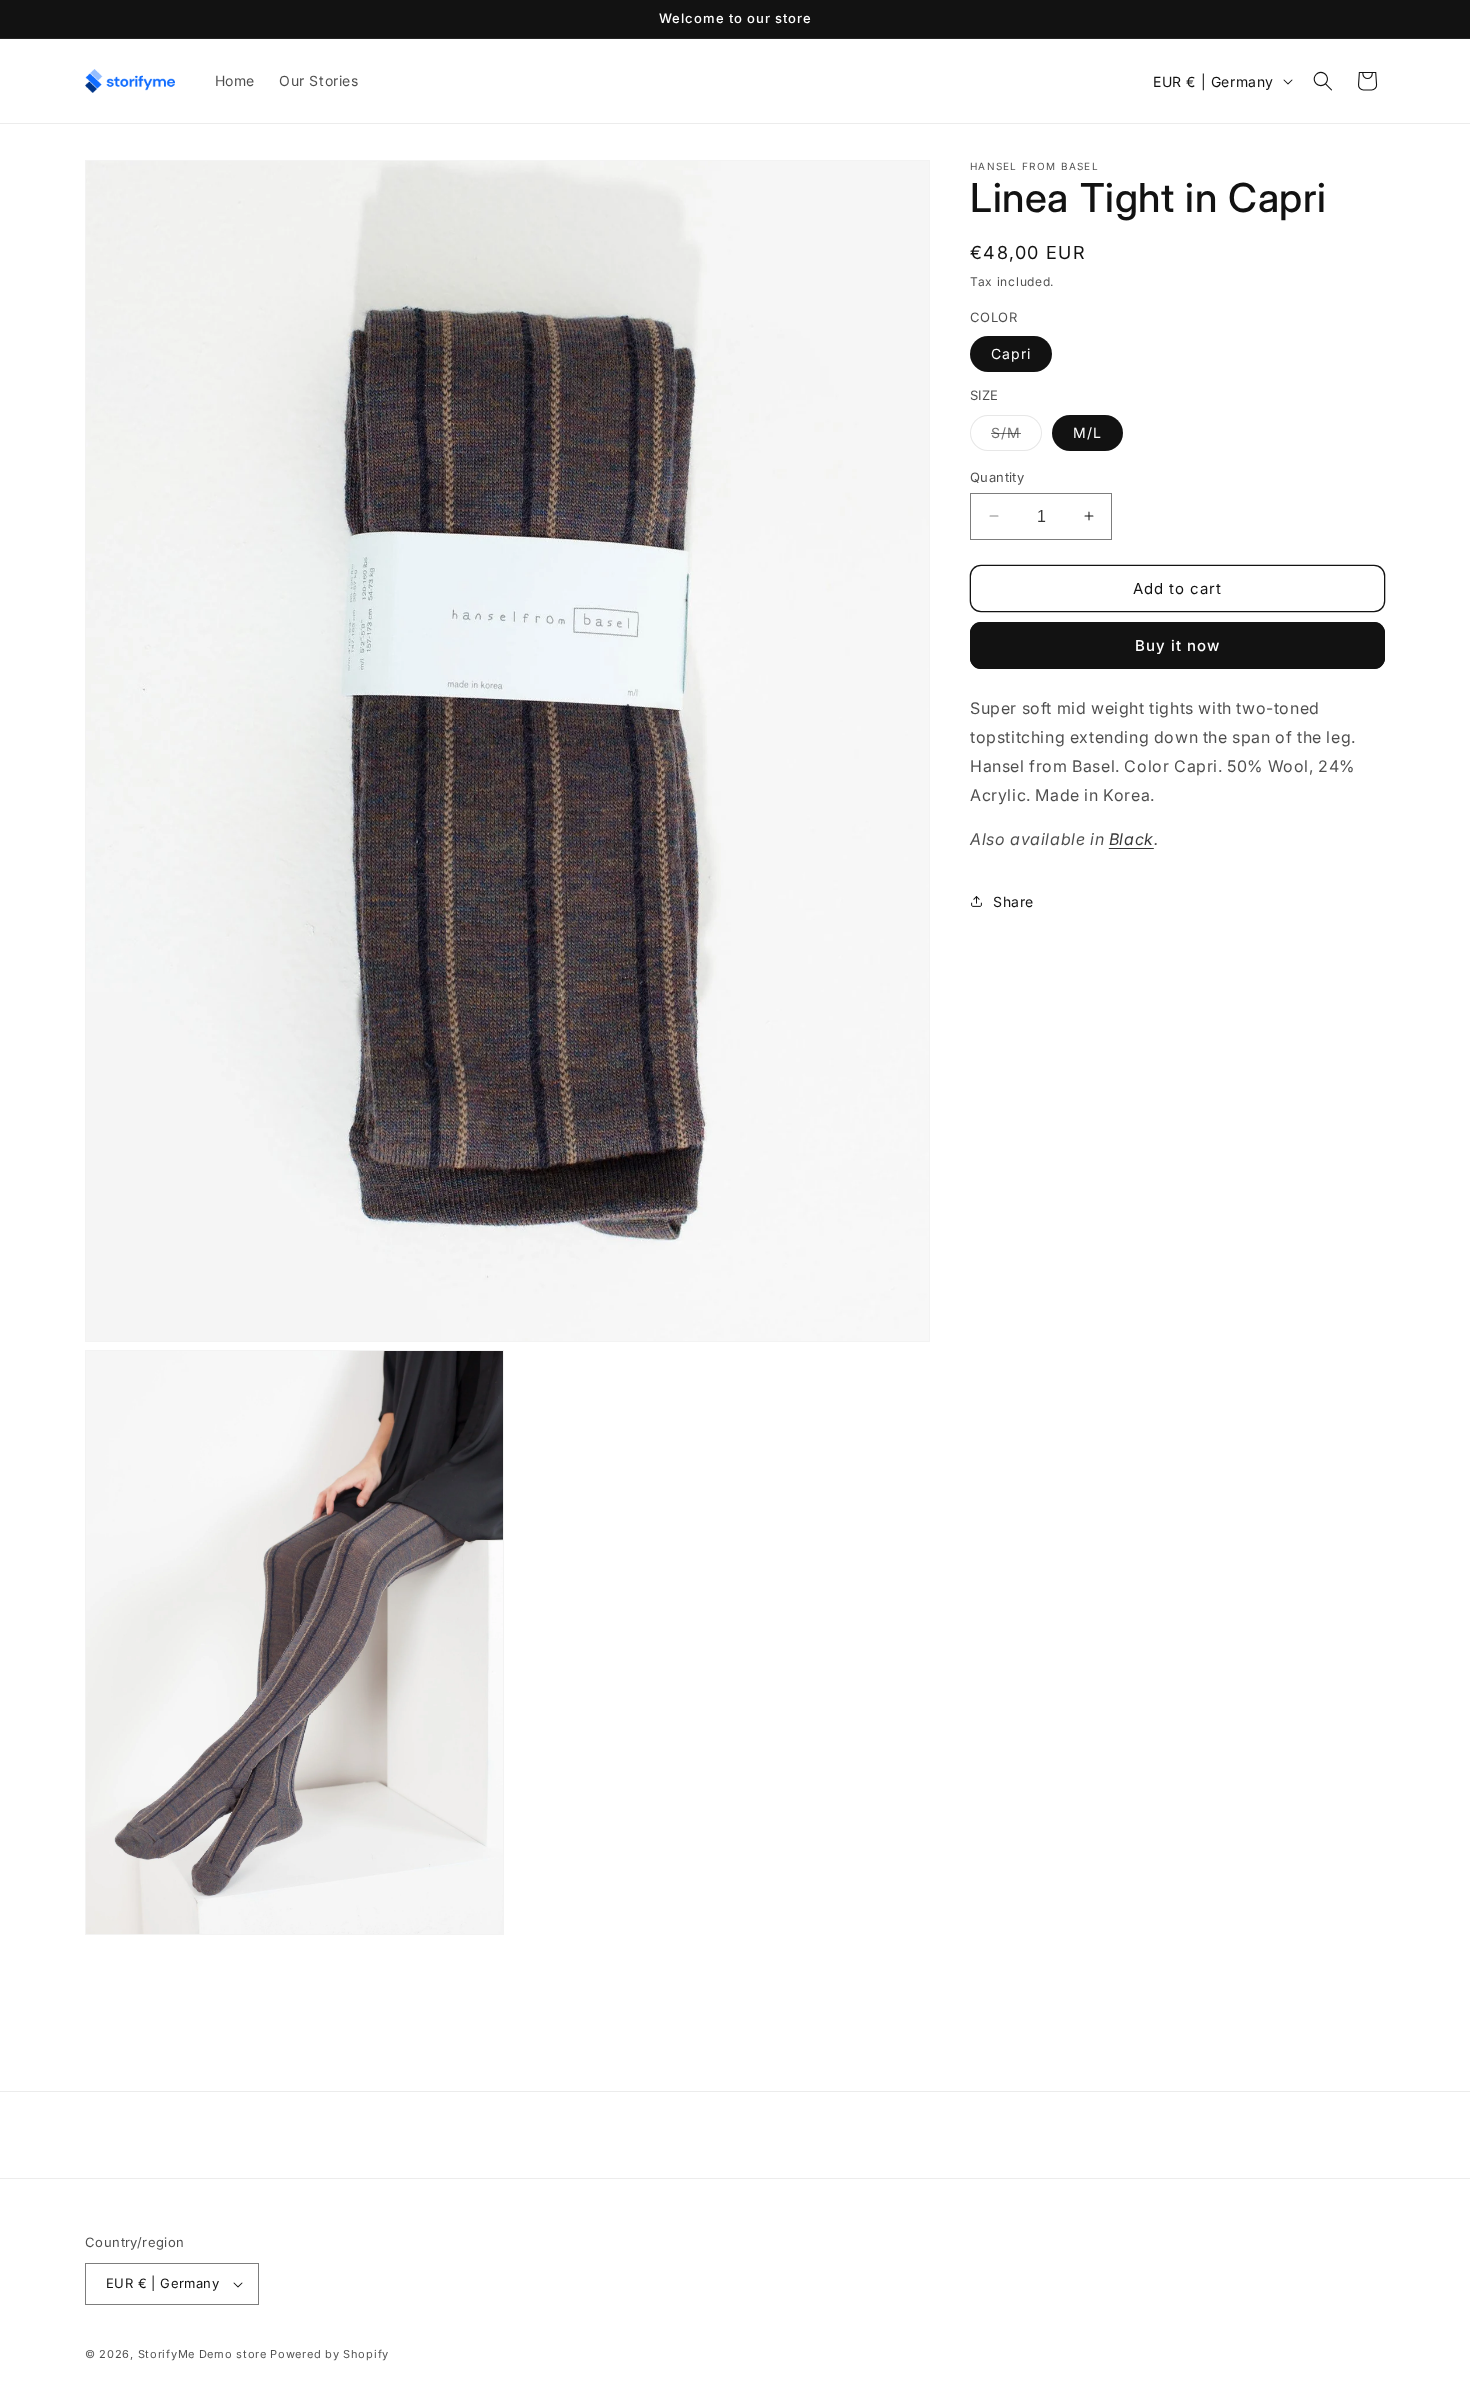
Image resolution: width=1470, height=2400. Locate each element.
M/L (1087, 431)
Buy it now (1177, 645)
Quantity (997, 476)
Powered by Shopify (329, 2354)
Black (1131, 839)
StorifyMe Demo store (202, 2354)
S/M (1016, 436)
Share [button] (1013, 900)
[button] (1323, 81)
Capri (1011, 353)
